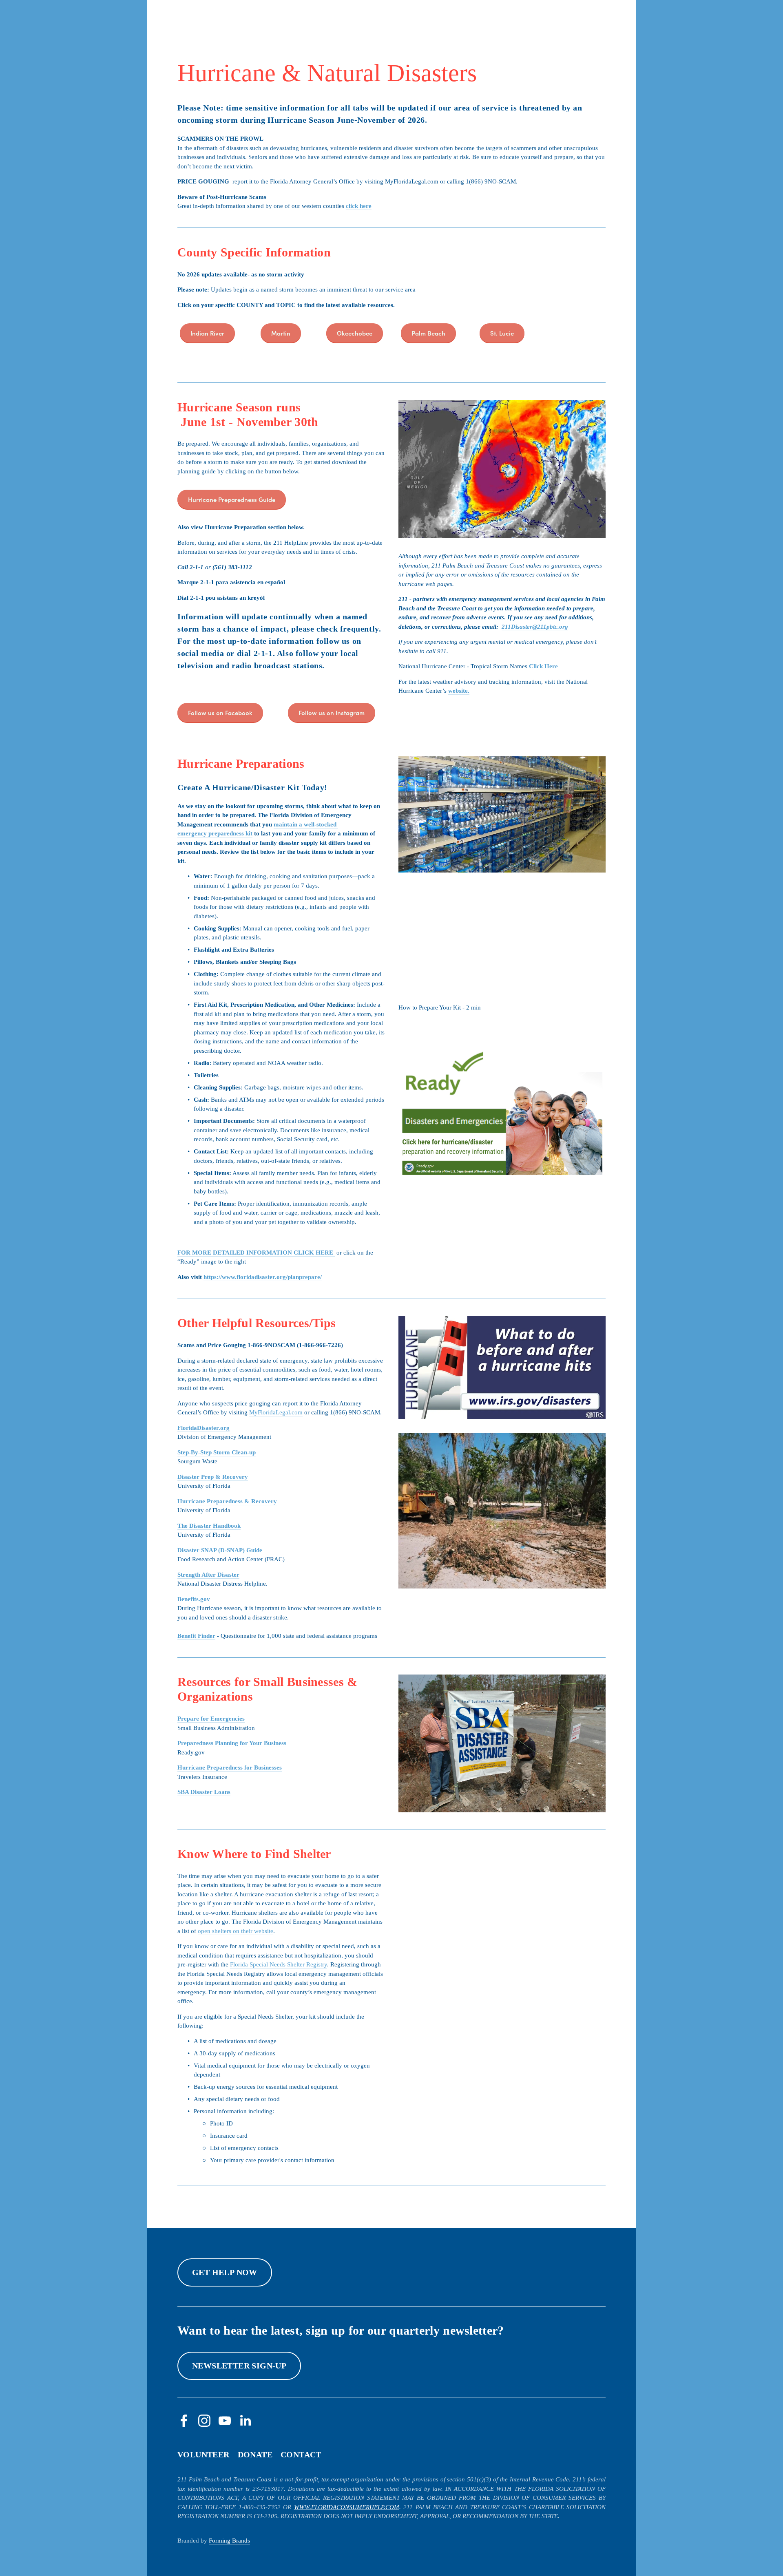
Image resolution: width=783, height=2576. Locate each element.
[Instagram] (204, 2421)
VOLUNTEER (203, 2454)
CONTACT (301, 2454)
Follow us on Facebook (220, 712)
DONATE (255, 2454)
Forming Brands (229, 2541)
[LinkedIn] (245, 2421)
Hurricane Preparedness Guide (232, 499)
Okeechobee (355, 333)
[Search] (181, 14)
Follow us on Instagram (332, 712)
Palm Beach (428, 333)
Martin (281, 333)
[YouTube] (225, 2421)
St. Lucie (502, 333)
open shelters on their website (236, 1931)
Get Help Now (225, 2272)
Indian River (207, 333)
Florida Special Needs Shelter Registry (279, 1964)
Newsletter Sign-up (239, 2366)
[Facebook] (184, 2421)
